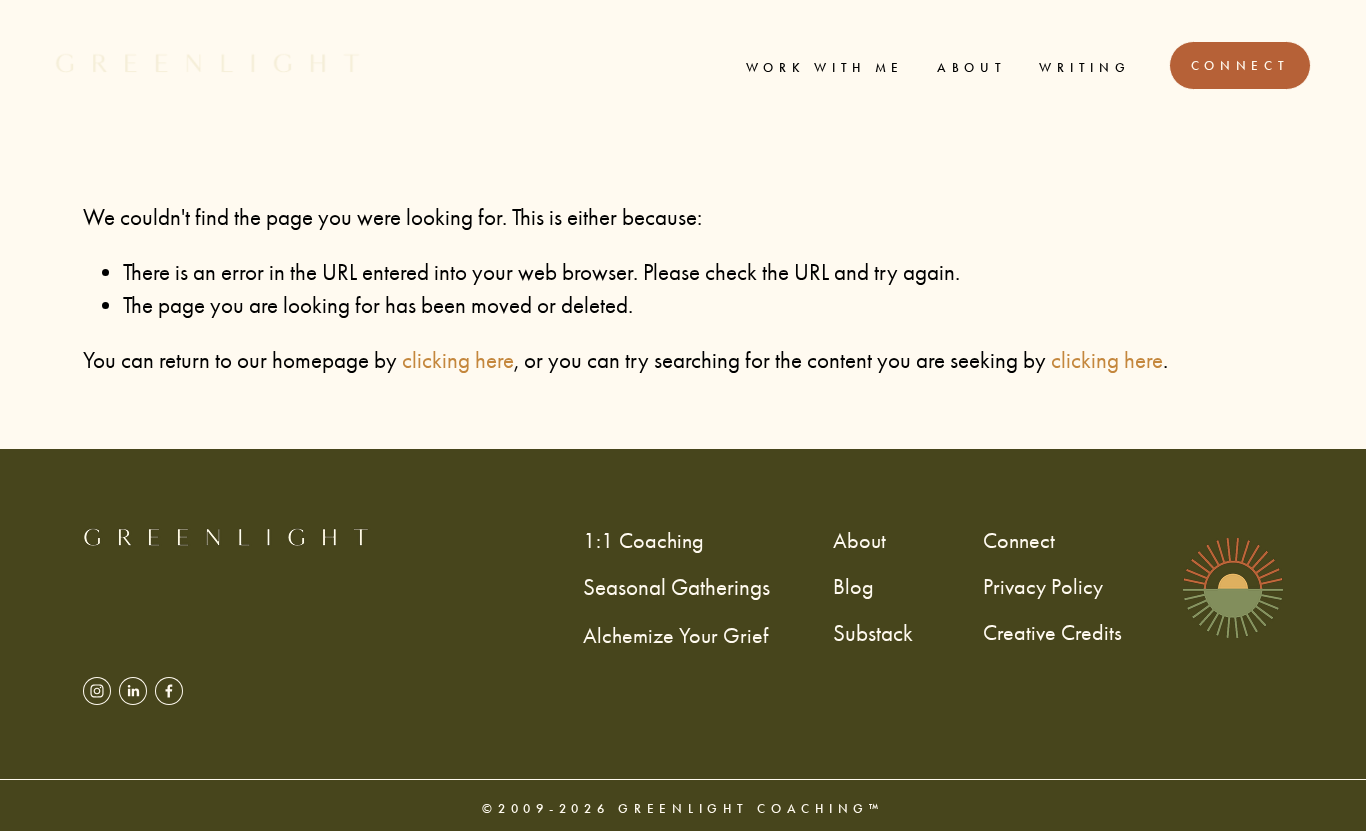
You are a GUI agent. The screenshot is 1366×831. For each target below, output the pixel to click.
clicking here (458, 360)
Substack (873, 633)
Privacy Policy (1043, 586)
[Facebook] (169, 691)
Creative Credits (1052, 632)
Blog (853, 586)
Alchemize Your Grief (675, 635)
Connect (1240, 65)
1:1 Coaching (643, 540)
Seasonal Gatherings (676, 587)
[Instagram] (97, 691)
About (972, 67)
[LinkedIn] (133, 691)
